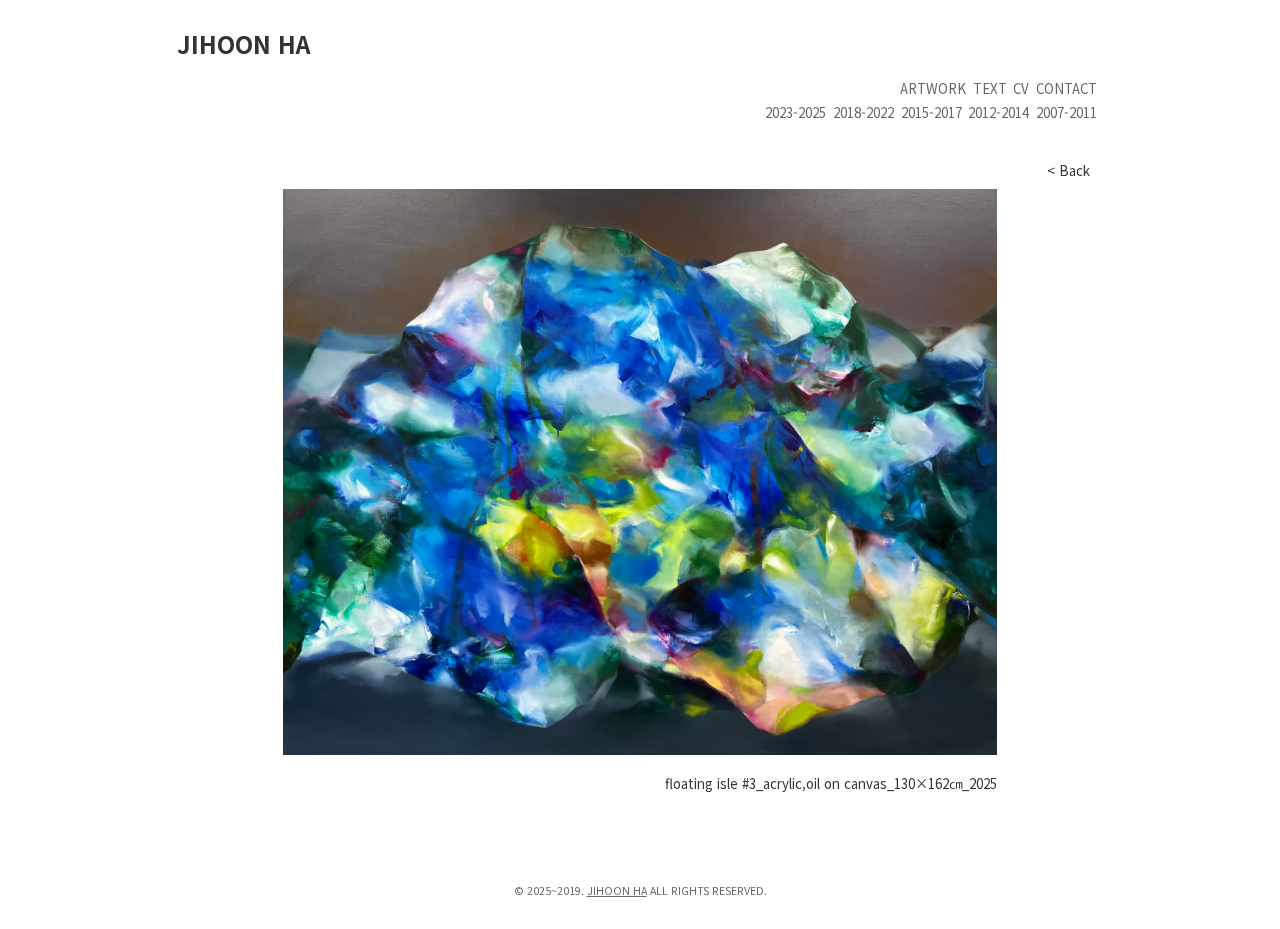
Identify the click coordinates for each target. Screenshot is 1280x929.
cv (1021, 88)
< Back (1068, 170)
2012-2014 (998, 112)
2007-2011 (1066, 112)
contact (1066, 88)
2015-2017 (931, 112)
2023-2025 (795, 112)
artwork (933, 88)
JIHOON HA (243, 43)
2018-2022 (863, 112)
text (990, 88)
